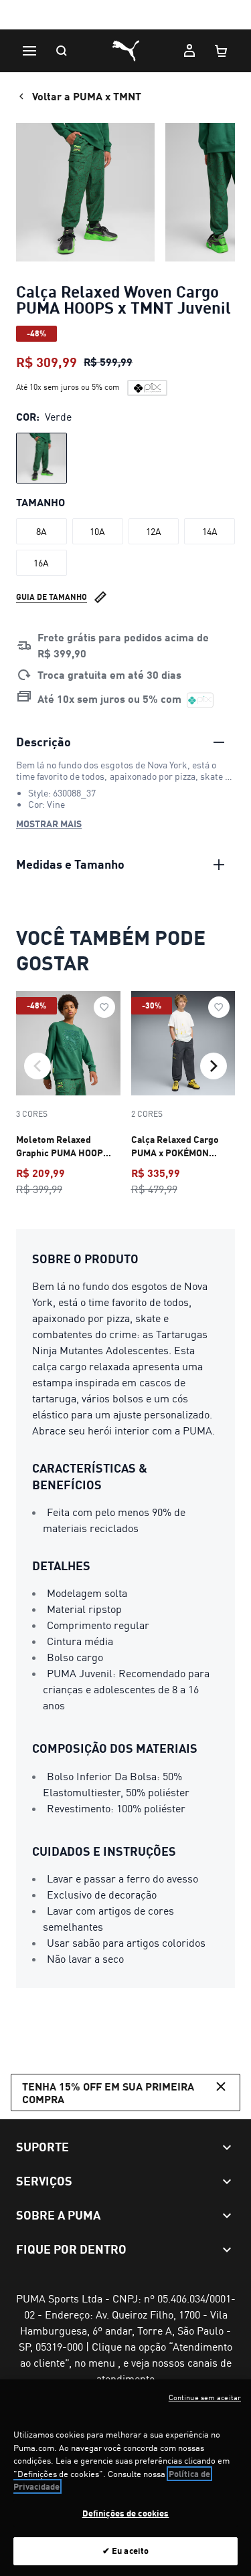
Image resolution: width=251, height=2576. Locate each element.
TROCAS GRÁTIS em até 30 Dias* (125, 16)
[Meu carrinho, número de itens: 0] (222, 51)
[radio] (41, 458)
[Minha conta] (189, 51)
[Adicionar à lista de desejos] (104, 1007)
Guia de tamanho (52, 597)
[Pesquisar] (62, 51)
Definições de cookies (126, 2513)
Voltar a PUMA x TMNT (87, 96)
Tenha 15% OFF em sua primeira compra (108, 2092)
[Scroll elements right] (214, 1066)
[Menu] (29, 51)
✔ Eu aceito (125, 2551)
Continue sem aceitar (205, 2397)
